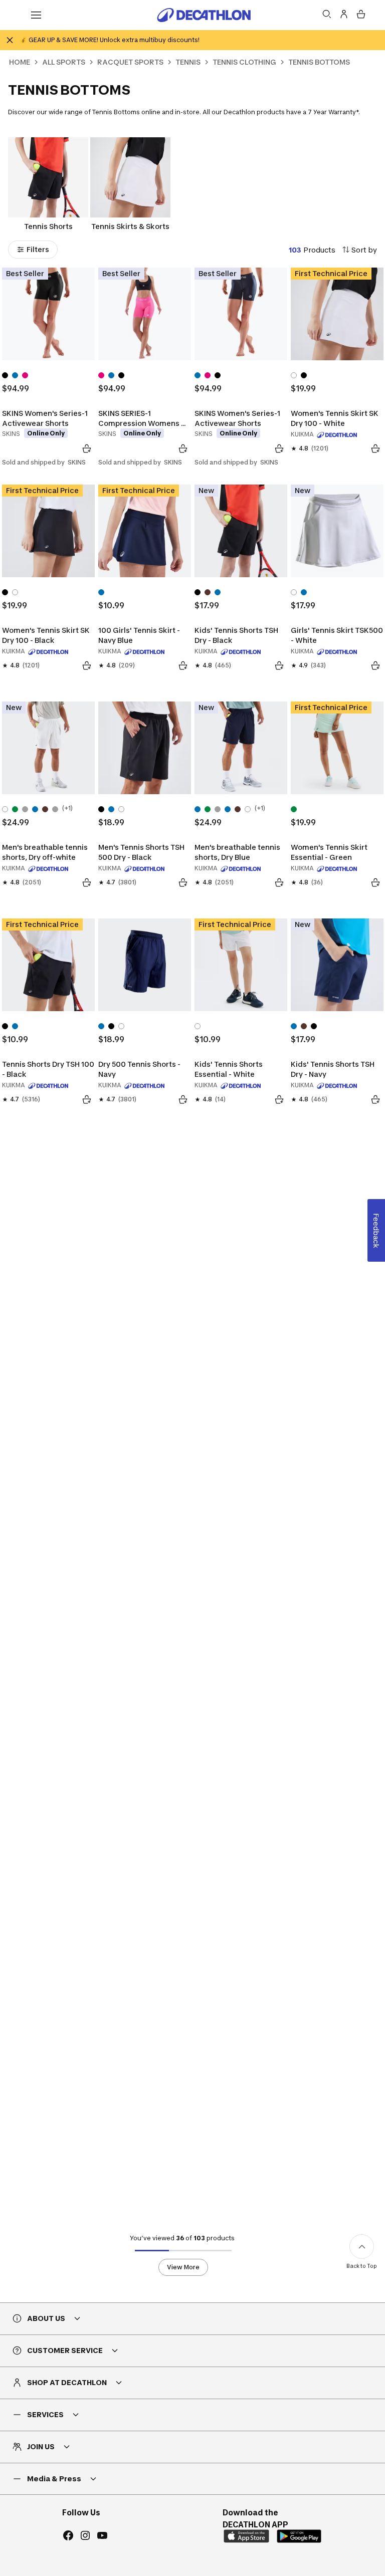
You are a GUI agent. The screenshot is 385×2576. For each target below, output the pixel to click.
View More (183, 2267)
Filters (38, 249)
